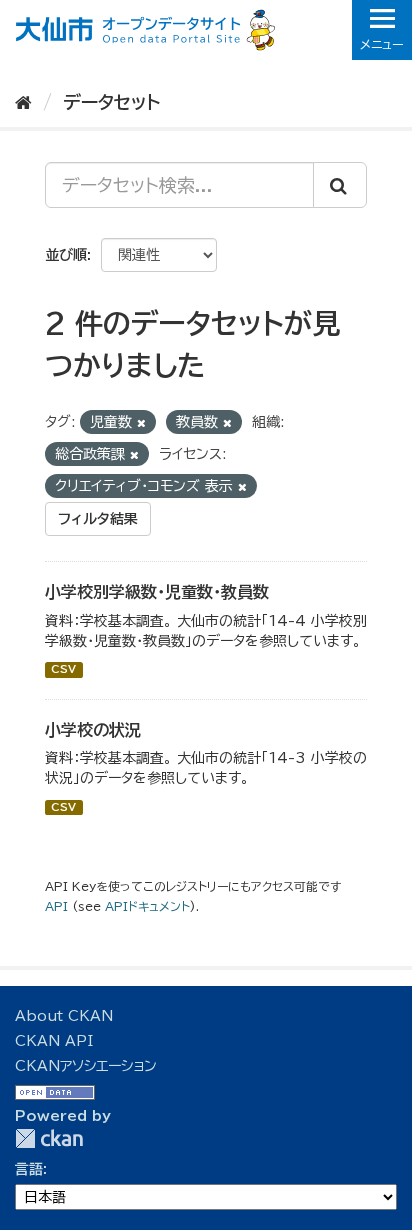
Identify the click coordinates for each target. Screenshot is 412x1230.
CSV (63, 670)
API (56, 906)
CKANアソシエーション (86, 1066)
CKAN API (54, 1041)
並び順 (66, 255)
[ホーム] (23, 102)
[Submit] (340, 185)
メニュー (382, 44)
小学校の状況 (93, 730)
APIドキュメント (147, 906)
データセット (111, 102)
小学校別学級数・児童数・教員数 (157, 592)
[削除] (141, 422)
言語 (29, 1169)
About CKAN (64, 1016)
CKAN (49, 1138)
